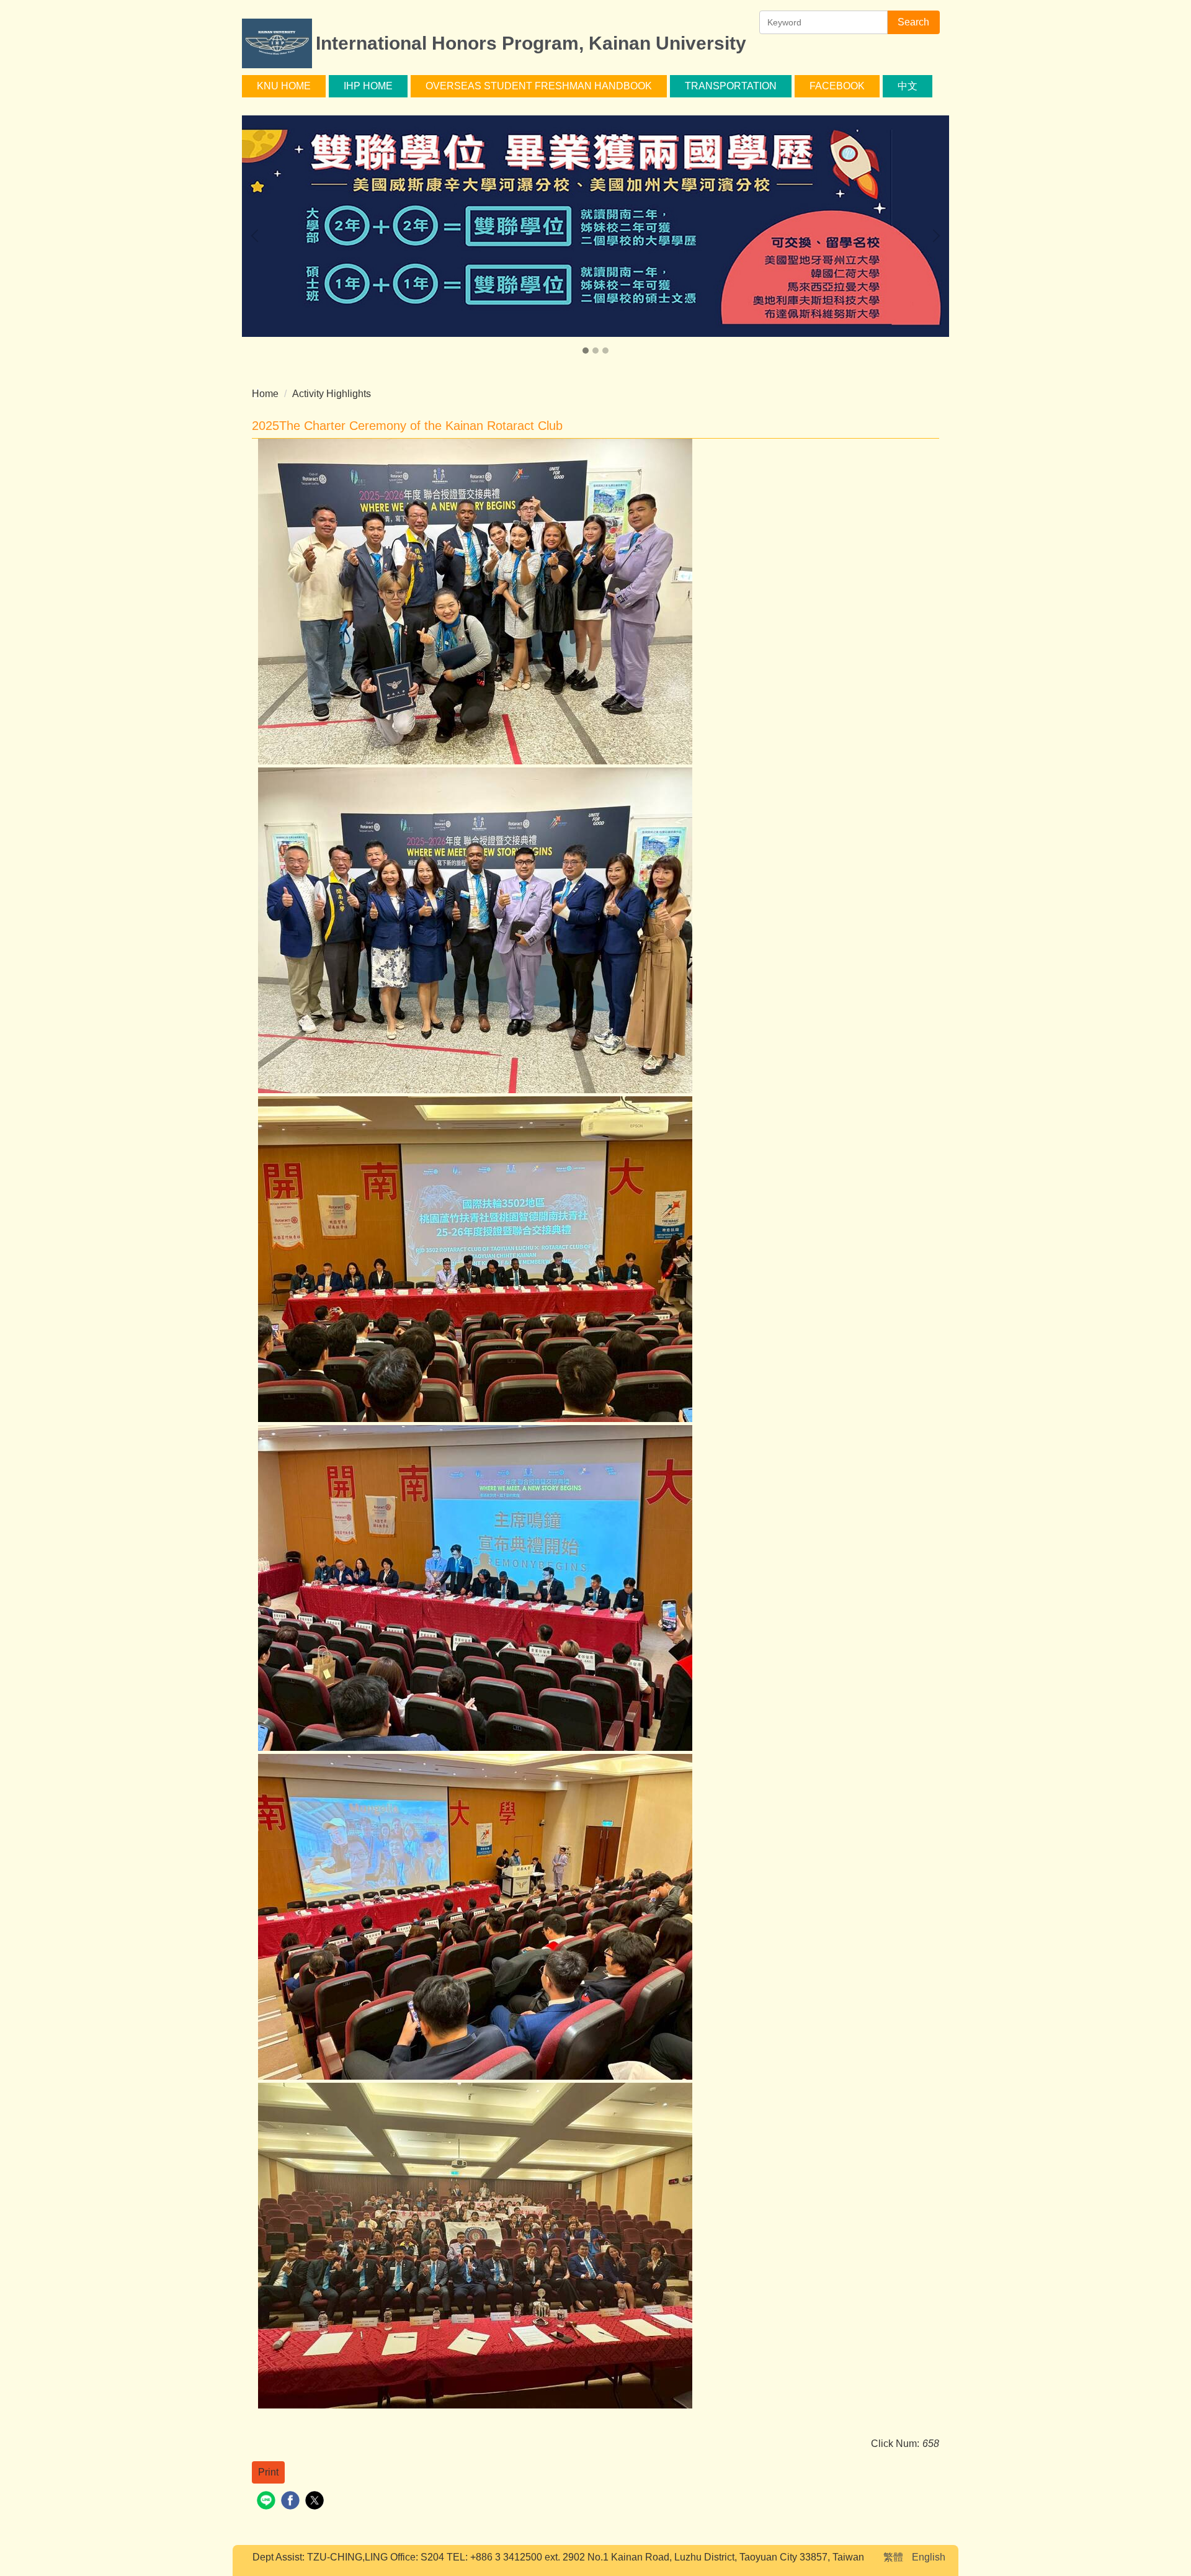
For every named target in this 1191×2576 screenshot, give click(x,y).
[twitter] (316, 2502)
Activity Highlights (332, 394)
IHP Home (368, 86)
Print (268, 2472)
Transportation (731, 86)
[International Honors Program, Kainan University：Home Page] (277, 45)
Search (913, 22)
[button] (257, 236)
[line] (268, 2502)
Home (265, 394)
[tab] (586, 351)
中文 (908, 86)
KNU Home (284, 86)
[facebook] (292, 2502)
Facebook (837, 86)
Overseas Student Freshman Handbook (539, 86)
